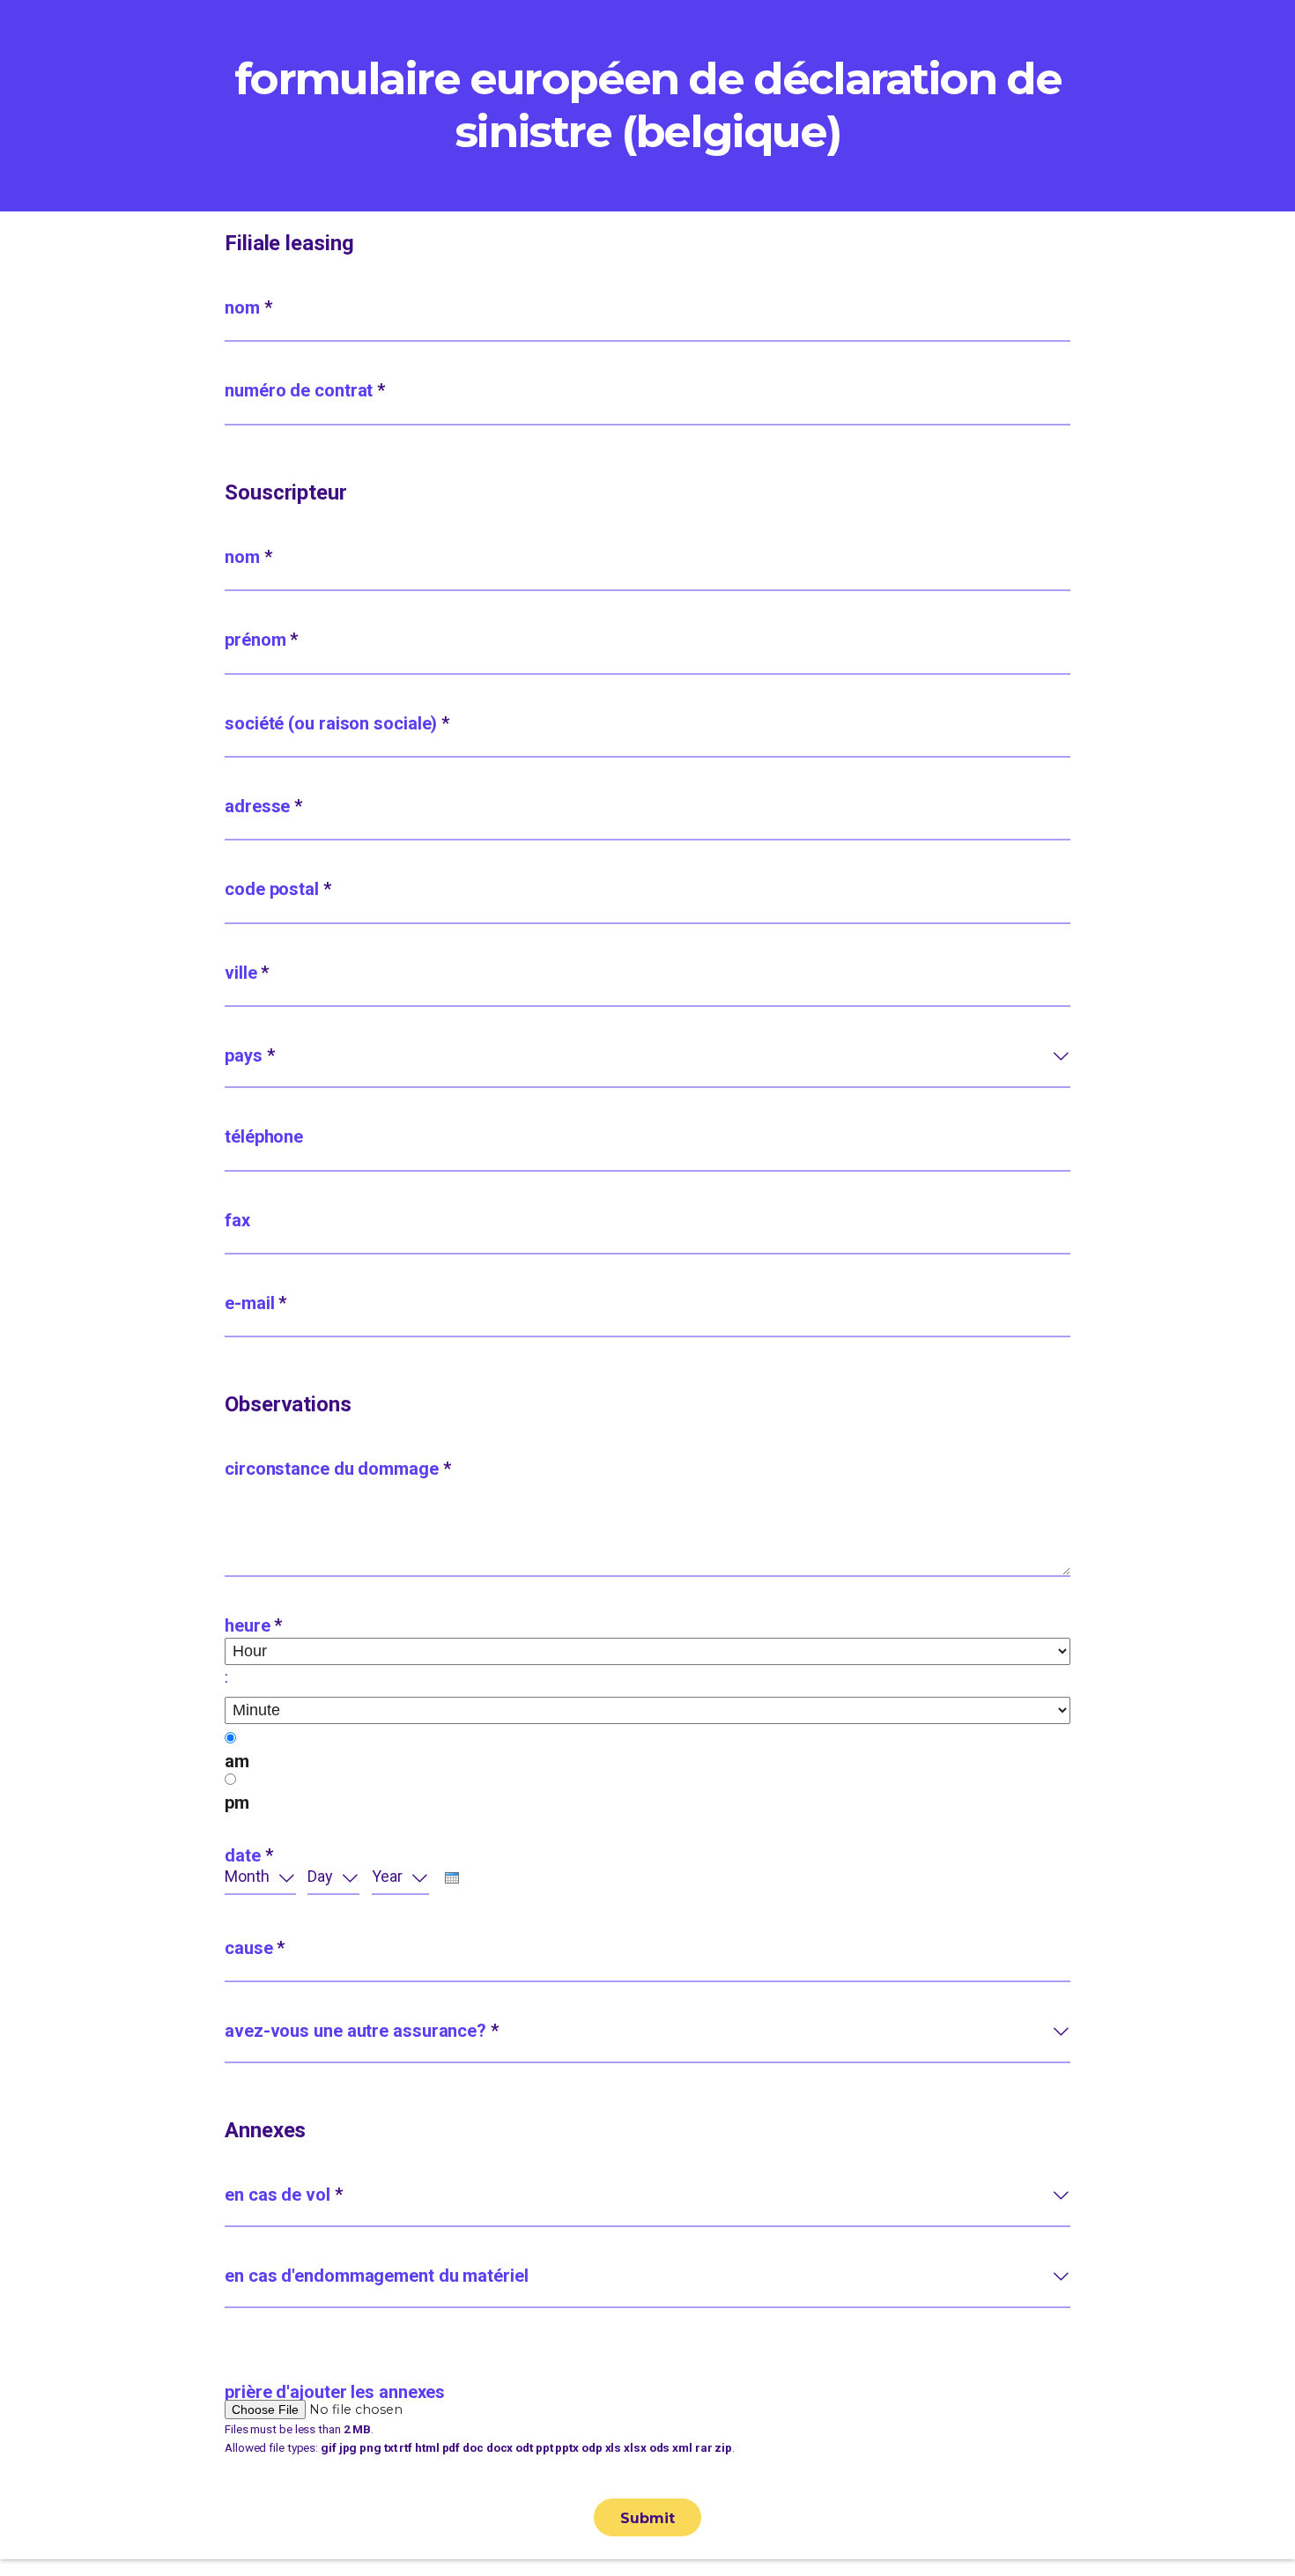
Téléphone (264, 1136)
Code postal (278, 889)
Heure (253, 1625)
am (237, 1761)
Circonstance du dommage (338, 1469)
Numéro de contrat (305, 390)
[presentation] (452, 1878)
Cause (255, 1948)
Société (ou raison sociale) (337, 723)
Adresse (263, 806)
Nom (248, 307)
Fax (237, 1220)
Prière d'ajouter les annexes (335, 2392)
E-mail (255, 1303)
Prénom (261, 640)
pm (237, 1802)
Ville (247, 973)
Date (248, 1855)
